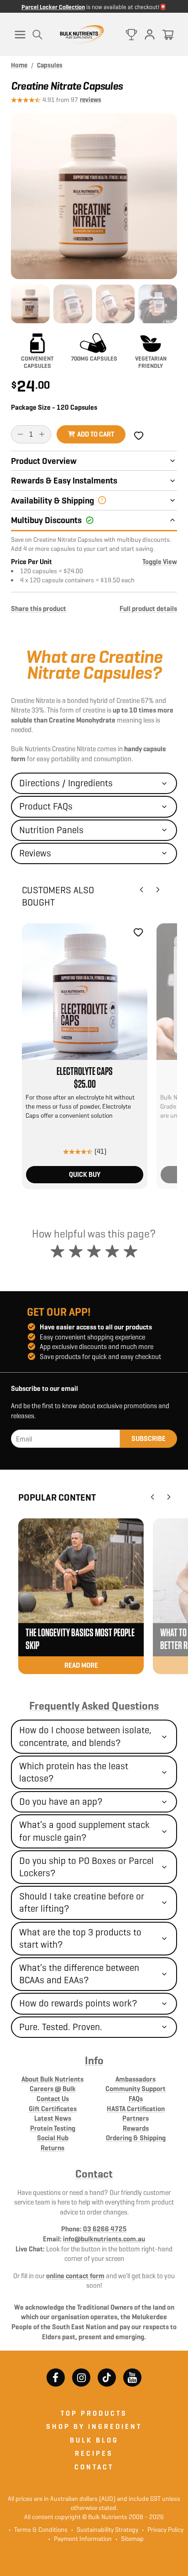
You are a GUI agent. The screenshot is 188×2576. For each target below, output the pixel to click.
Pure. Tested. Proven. (61, 2027)
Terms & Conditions (41, 2530)
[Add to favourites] (138, 932)
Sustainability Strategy (105, 2530)
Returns (52, 2148)
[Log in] (150, 35)
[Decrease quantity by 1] (20, 434)
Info (94, 2061)
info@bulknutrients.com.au (104, 2239)
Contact (94, 2174)
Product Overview (44, 461)
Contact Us (53, 2099)
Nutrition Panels (51, 830)
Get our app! (59, 1312)
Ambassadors (136, 2079)
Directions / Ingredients (66, 783)
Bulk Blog (94, 2440)
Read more (81, 1665)
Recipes (94, 2453)
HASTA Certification (136, 2109)
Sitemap (130, 2539)
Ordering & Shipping (136, 2138)
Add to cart (96, 434)
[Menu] (20, 35)
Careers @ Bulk (53, 2089)
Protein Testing (53, 2128)
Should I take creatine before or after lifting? (82, 1902)
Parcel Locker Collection (53, 7)
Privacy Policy (163, 2530)
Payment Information (80, 2539)
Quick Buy (85, 1174)
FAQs (136, 2099)
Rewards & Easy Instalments (64, 480)
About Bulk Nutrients (52, 2079)
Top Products (94, 2413)
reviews (91, 100)
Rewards (136, 2128)
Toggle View (160, 562)
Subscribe (149, 1438)
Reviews (35, 853)
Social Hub (53, 2138)
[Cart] (168, 35)
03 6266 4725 (105, 2229)
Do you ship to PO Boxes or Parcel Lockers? (86, 1867)
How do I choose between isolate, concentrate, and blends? (85, 1736)
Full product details (148, 608)
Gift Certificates (53, 2109)
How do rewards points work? (78, 2003)
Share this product (39, 608)
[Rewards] (131, 35)
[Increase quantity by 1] (42, 434)
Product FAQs (46, 806)
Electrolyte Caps (85, 1072)
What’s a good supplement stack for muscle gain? (84, 1831)
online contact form (75, 2276)
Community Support (136, 2089)
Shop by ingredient (94, 2426)
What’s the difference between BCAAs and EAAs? (79, 1974)
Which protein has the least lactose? (74, 1772)
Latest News (53, 2118)
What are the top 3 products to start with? (80, 1938)
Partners (136, 2118)
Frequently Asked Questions (94, 1706)
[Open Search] (37, 35)
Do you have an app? (61, 1802)
